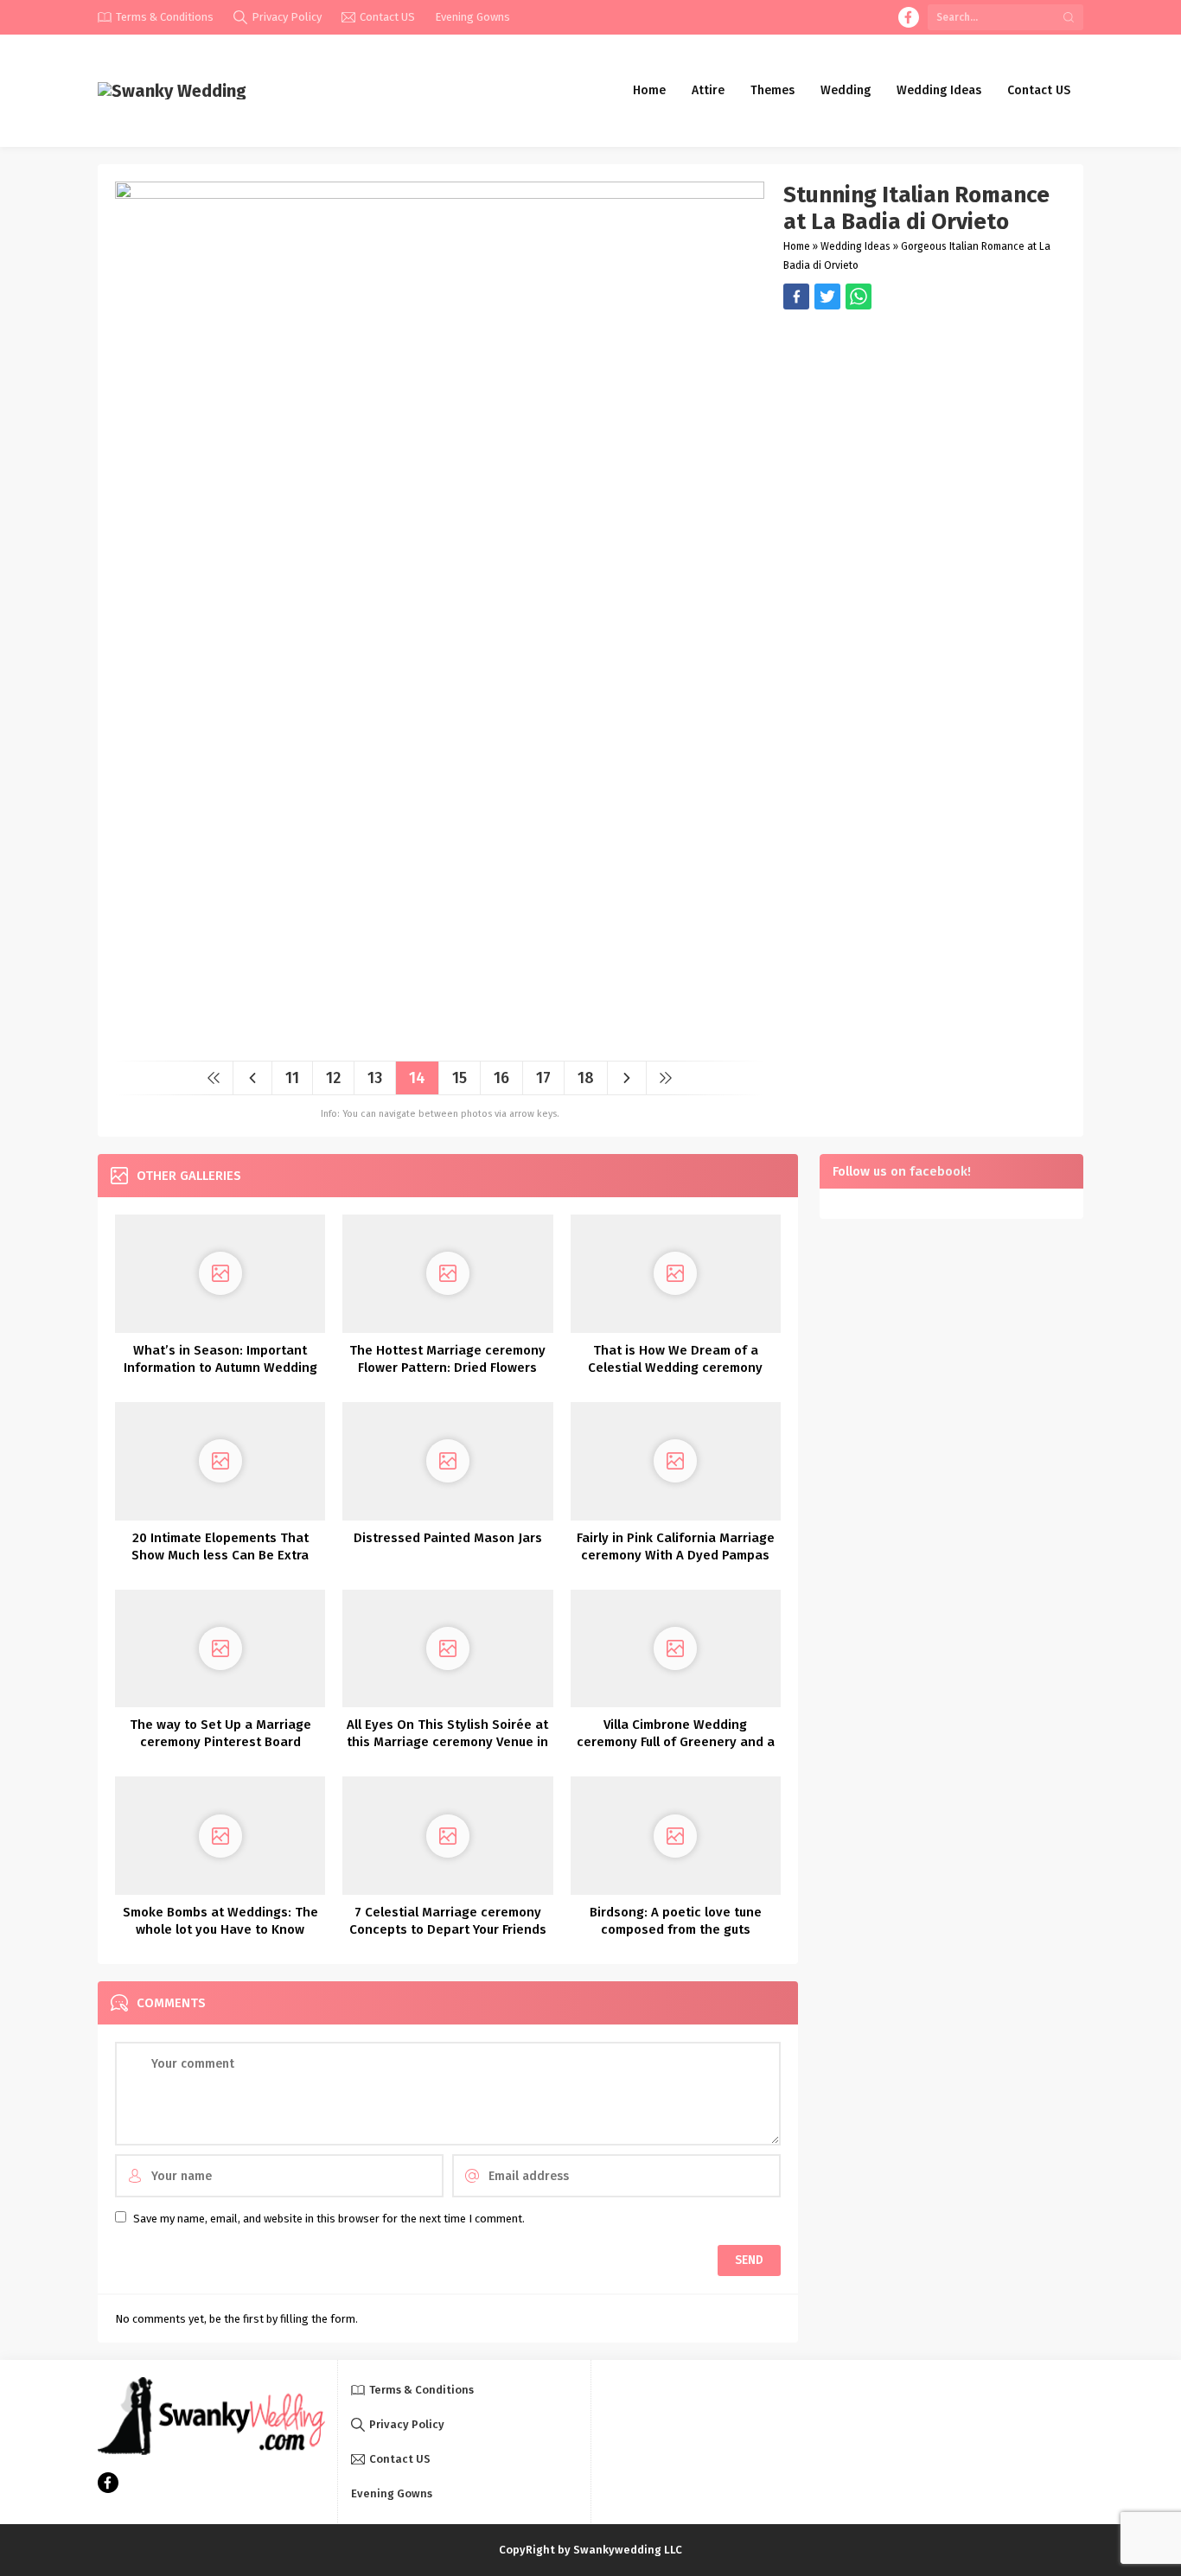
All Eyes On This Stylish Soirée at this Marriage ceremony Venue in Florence (447, 1742)
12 (333, 1078)
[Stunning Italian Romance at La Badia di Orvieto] (440, 1041)
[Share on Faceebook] (827, 296)
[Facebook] (909, 17)
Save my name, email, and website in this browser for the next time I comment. (329, 2219)
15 (460, 1078)
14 (417, 1078)
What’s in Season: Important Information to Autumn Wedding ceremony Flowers (220, 1368)
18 (586, 1078)
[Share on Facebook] (796, 296)
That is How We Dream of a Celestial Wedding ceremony (675, 1359)
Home (797, 246)
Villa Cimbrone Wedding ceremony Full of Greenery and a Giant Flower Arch (676, 1742)
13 (375, 1078)
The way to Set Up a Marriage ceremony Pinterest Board (220, 1733)
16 (501, 1078)
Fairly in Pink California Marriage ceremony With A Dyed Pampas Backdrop (676, 1555)
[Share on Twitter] (859, 296)
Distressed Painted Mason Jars (448, 1538)
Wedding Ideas (855, 246)
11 (292, 1078)
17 (543, 1078)
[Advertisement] (925, 430)
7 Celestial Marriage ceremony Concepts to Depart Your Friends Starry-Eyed (448, 1929)
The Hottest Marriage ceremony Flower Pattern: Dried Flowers (447, 1359)
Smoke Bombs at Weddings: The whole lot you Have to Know (220, 1921)
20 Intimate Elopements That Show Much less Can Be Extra (220, 1546)
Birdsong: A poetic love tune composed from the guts (676, 1921)
